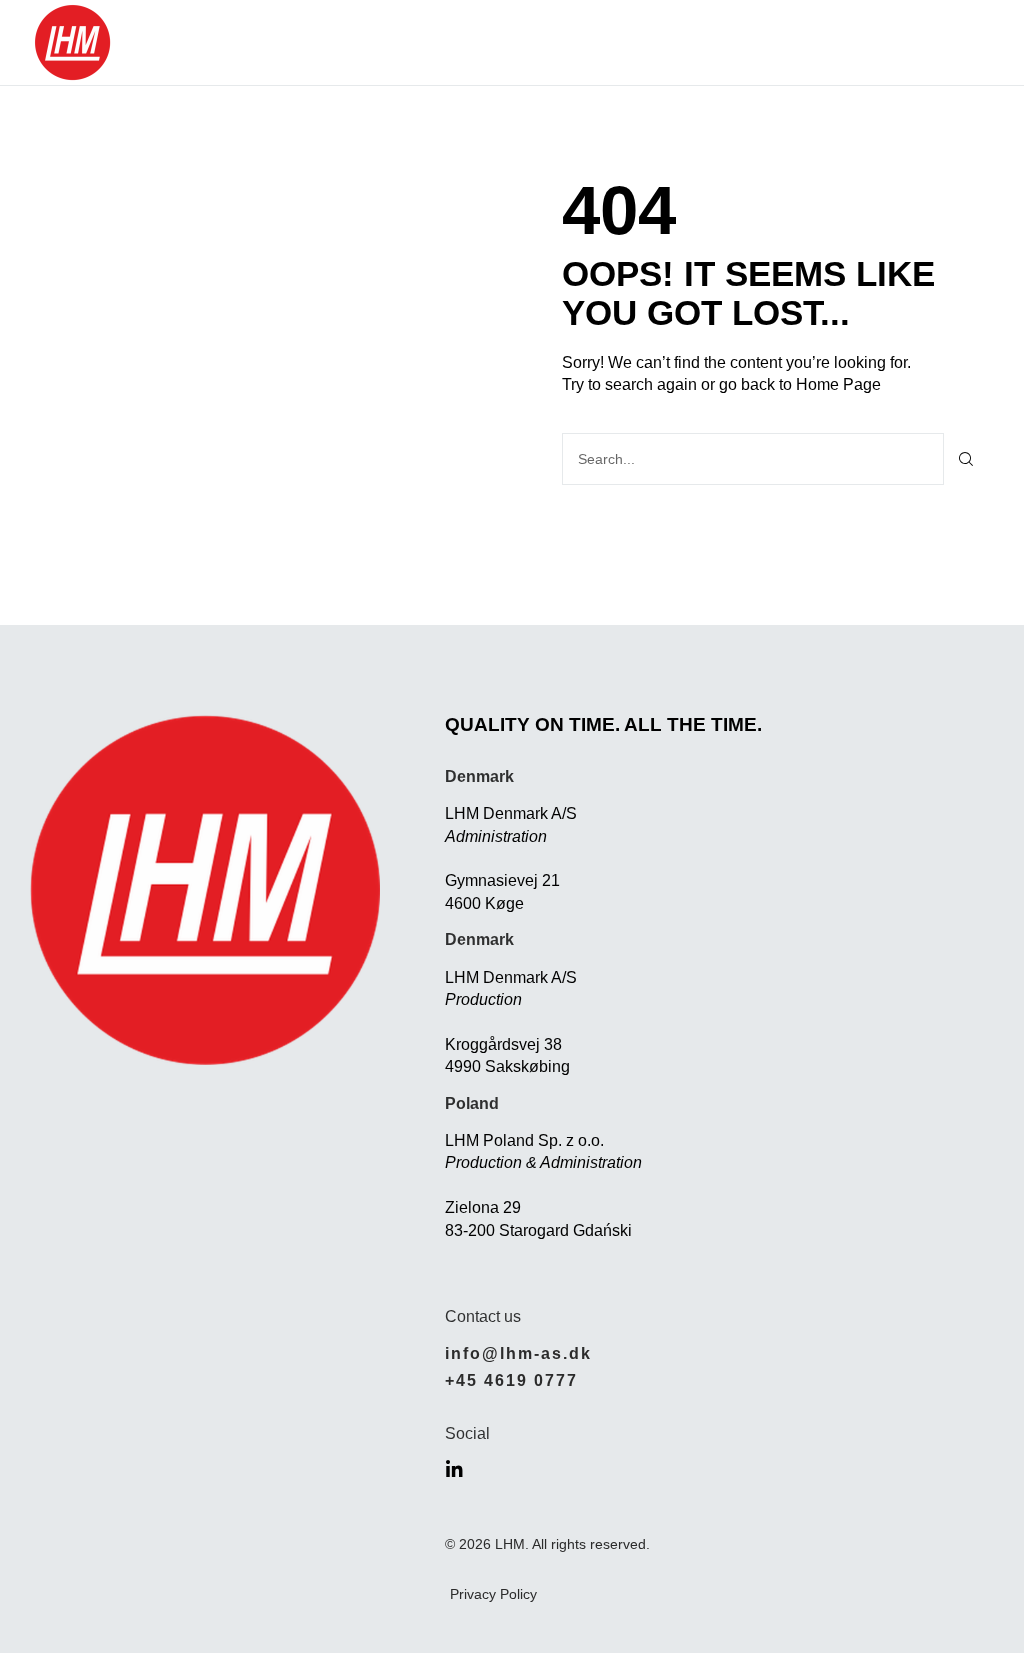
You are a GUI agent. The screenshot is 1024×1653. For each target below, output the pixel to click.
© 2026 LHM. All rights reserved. (547, 1544)
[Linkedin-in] (454, 1469)
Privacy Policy (493, 1594)
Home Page (838, 384)
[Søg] (966, 459)
